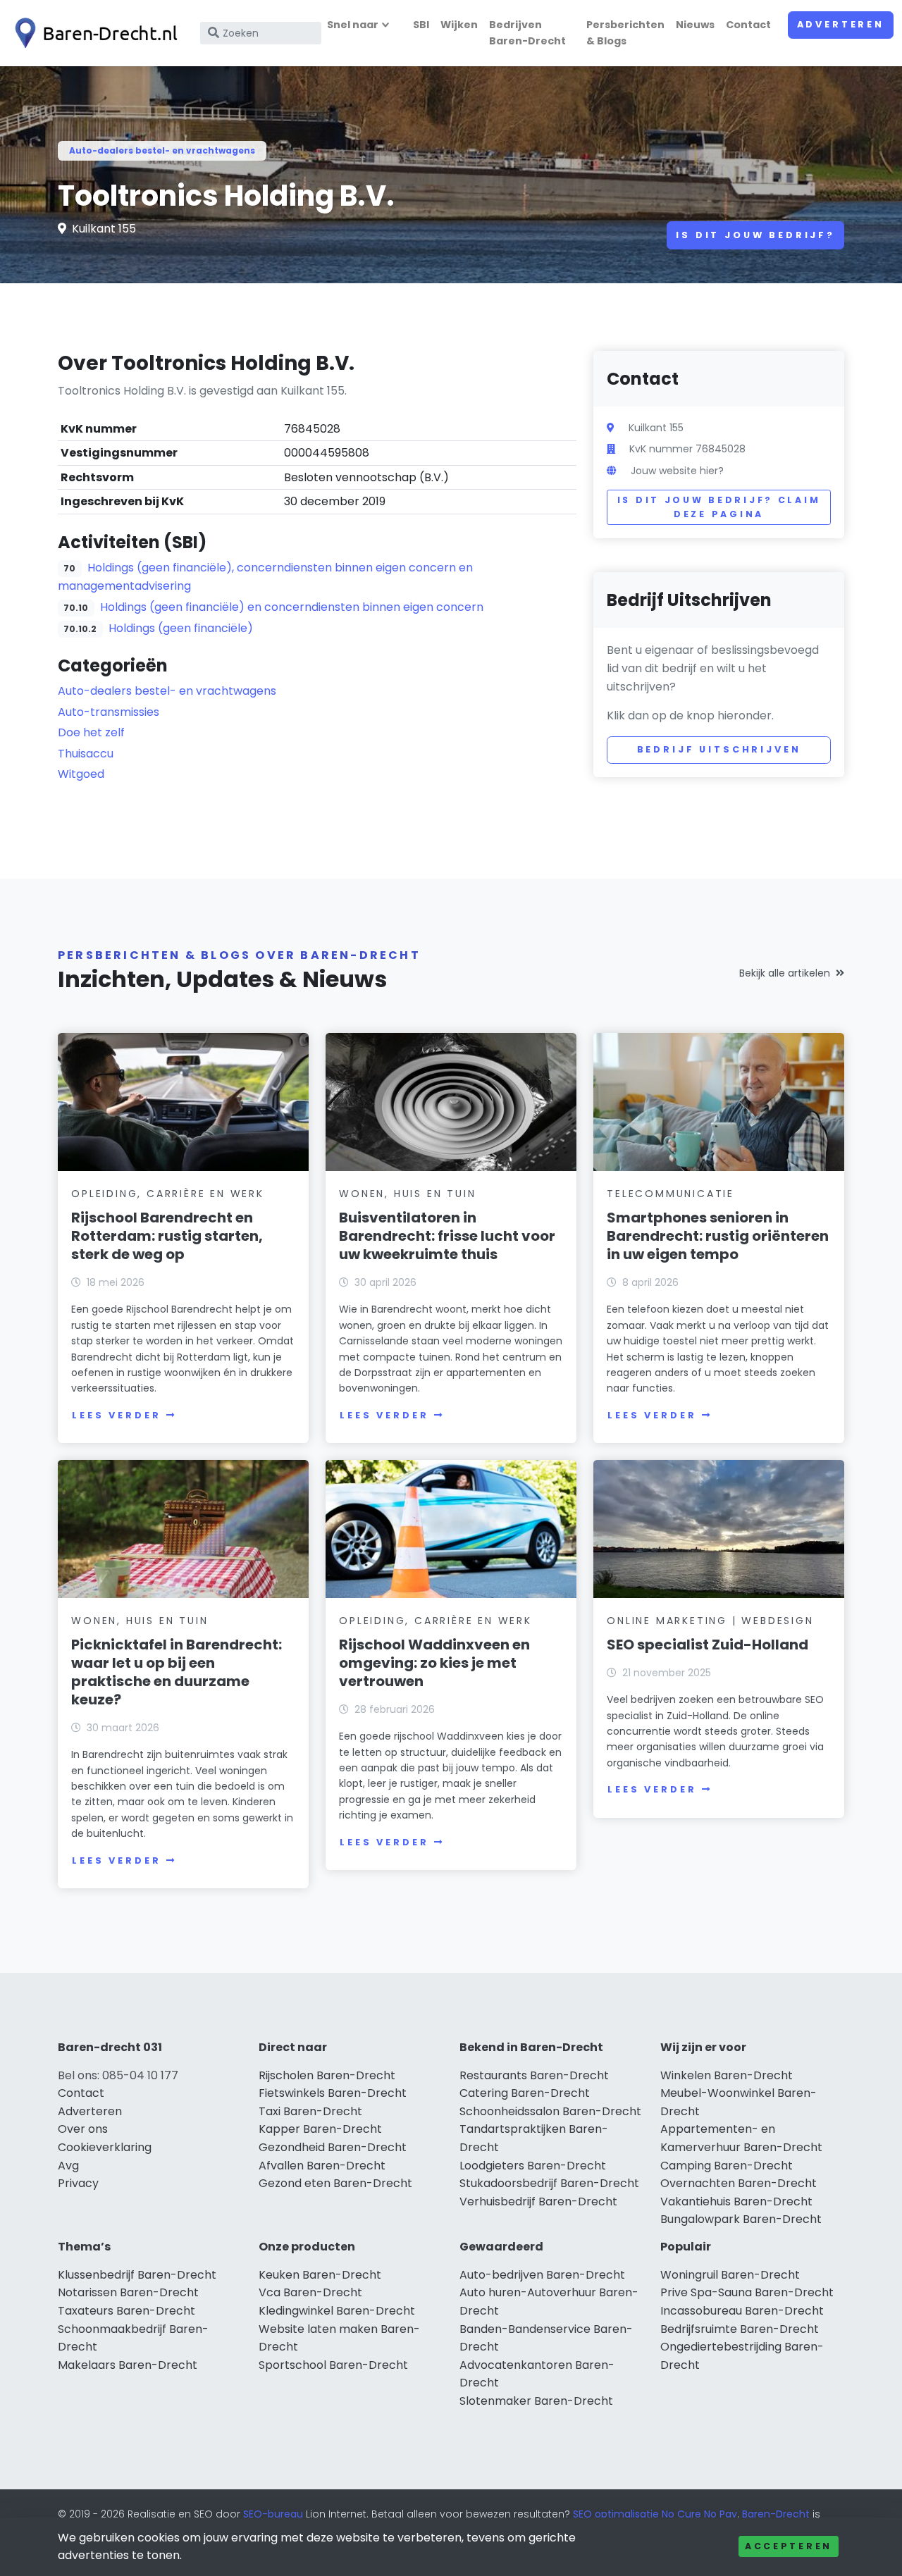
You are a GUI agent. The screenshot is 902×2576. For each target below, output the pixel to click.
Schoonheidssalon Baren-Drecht (550, 2111)
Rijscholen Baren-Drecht (327, 2075)
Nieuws (695, 25)
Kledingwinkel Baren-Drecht (337, 2311)
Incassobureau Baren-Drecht (742, 2311)
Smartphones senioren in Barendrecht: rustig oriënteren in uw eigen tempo (718, 1236)
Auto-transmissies (109, 712)
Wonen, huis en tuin (407, 1194)
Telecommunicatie (671, 1194)
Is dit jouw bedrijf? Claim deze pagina (719, 507)
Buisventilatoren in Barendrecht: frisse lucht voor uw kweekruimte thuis (447, 1236)
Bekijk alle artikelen (785, 973)
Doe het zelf (91, 732)
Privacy (78, 2183)
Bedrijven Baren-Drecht (527, 33)
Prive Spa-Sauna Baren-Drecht (747, 2292)
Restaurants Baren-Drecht (534, 2075)
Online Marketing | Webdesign (710, 1621)
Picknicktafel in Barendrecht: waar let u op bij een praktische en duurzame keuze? (177, 1672)
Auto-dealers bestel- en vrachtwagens (162, 150)
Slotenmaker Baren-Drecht (536, 2401)
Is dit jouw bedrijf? (755, 235)
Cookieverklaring (105, 2147)
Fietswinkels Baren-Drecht (333, 2093)
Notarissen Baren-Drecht (128, 2292)
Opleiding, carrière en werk (168, 1194)
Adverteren (841, 24)
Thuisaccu (86, 754)
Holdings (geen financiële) (181, 628)
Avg (68, 2166)
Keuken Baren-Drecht (320, 2275)
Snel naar (353, 25)
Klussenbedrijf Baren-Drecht (137, 2275)
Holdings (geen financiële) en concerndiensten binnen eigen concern (292, 607)
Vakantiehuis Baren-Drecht (736, 2202)
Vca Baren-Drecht (310, 2292)
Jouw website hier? (677, 471)
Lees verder (116, 1415)
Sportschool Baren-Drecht (333, 2365)
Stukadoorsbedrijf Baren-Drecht (549, 2183)
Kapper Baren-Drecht (320, 2129)
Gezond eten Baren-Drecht (335, 2183)
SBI (421, 25)
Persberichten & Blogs (625, 33)
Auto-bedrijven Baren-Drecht (542, 2275)
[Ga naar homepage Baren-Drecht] (93, 33)
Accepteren (789, 2546)
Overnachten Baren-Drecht (739, 2183)
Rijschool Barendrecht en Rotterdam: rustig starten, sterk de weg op (167, 1236)
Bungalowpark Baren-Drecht (741, 2219)
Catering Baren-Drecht (525, 2093)
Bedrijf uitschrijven (719, 749)
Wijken (459, 25)
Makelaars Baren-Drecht (128, 2365)
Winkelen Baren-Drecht (727, 2075)
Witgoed (81, 774)
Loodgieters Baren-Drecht (533, 2166)
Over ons (83, 2129)
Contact (748, 25)
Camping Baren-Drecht (727, 2166)
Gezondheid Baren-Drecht (333, 2147)
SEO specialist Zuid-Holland (708, 1645)
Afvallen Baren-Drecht (322, 2166)
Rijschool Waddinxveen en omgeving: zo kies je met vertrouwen (434, 1663)
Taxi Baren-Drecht (310, 2111)
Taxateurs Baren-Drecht (126, 2311)
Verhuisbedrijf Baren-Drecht (538, 2202)
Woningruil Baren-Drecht (730, 2275)
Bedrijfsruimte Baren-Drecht (740, 2329)
